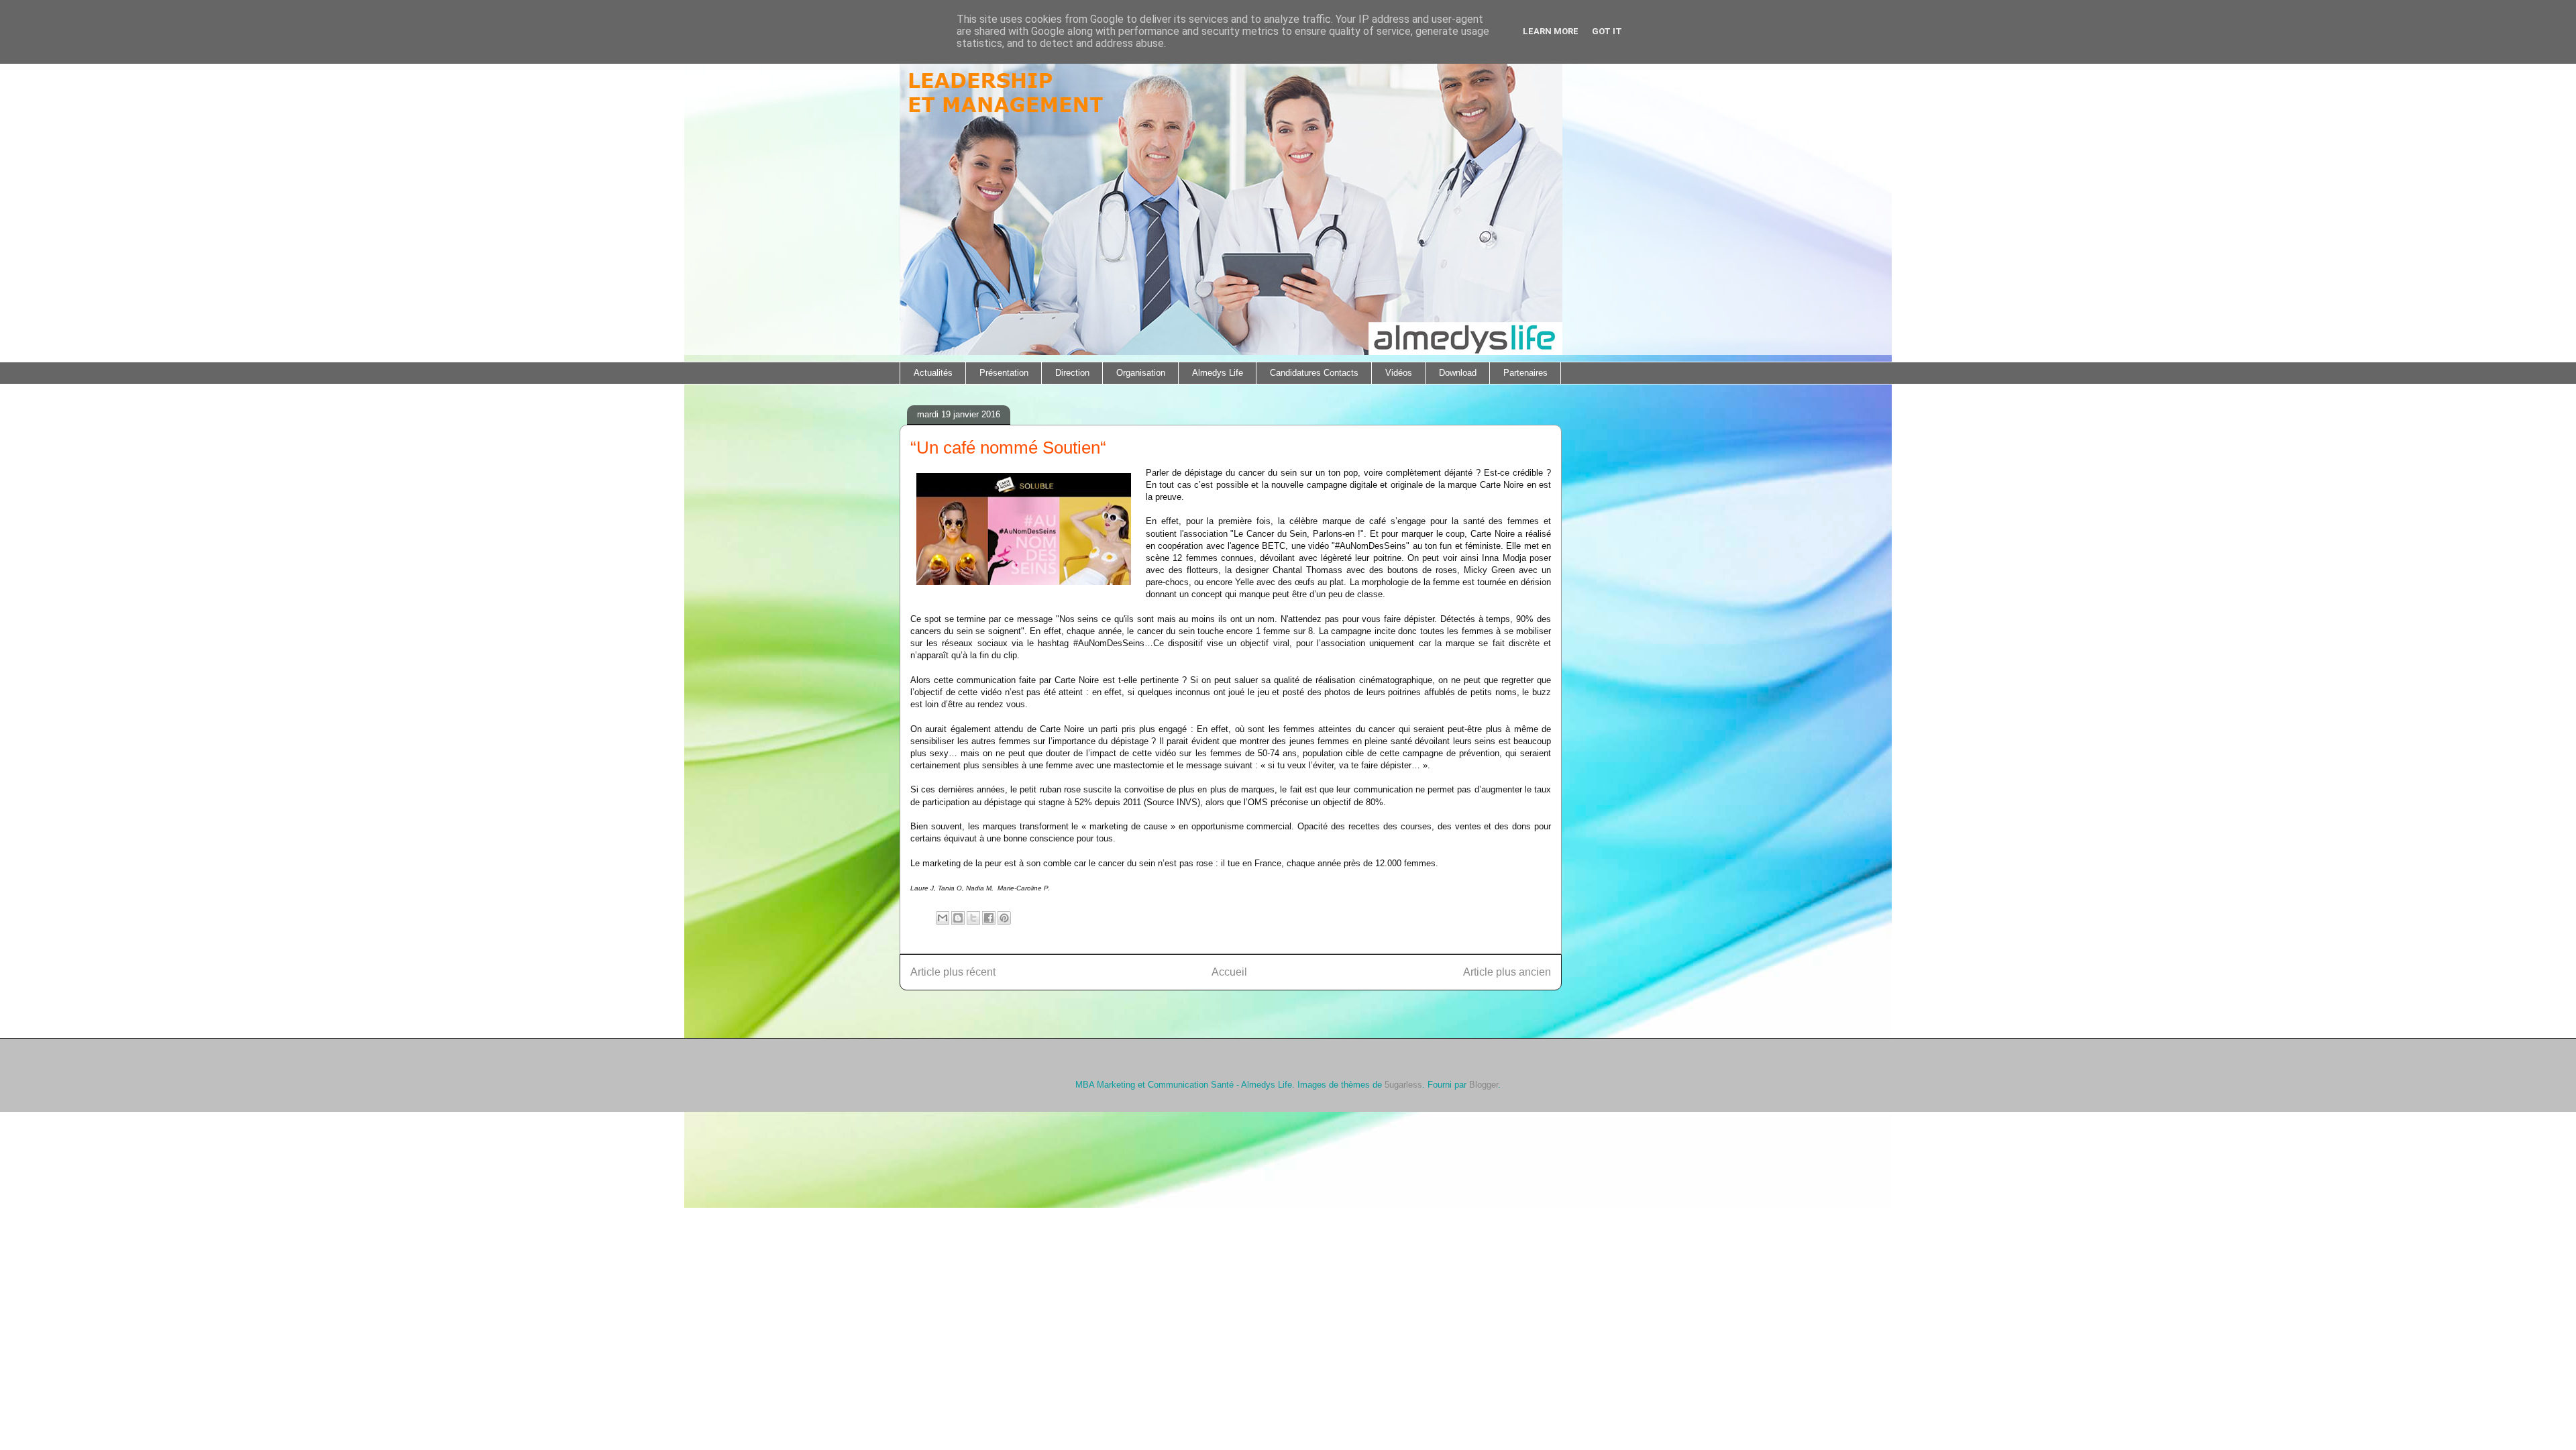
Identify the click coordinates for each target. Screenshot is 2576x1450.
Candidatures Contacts (1314, 373)
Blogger (1484, 1085)
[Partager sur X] (973, 918)
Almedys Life (1218, 373)
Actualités (933, 373)
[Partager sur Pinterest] (1004, 918)
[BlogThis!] (958, 918)
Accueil (1229, 972)
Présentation (1004, 373)
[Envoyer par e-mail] (943, 918)
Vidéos (1399, 373)
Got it (1607, 31)
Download (1458, 373)
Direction (1072, 373)
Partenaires (1525, 373)
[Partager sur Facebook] (989, 918)
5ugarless (1403, 1085)
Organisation (1141, 373)
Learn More (1551, 31)
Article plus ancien (1507, 972)
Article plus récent (953, 972)
